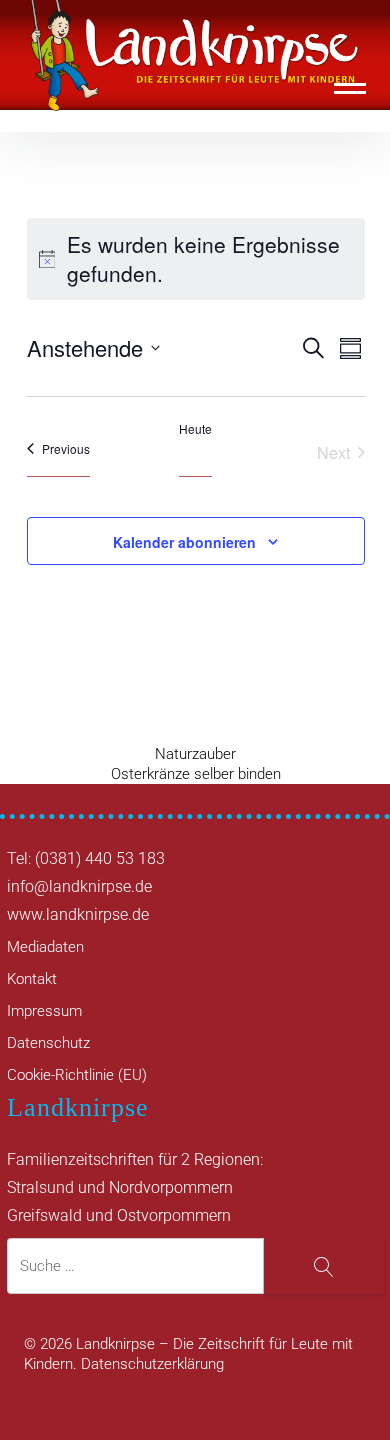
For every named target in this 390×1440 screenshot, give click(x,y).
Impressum (44, 1011)
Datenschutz (48, 1043)
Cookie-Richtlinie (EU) (77, 1075)
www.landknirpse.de (78, 914)
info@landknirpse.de (79, 886)
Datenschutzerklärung (152, 1364)
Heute (195, 429)
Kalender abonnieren (184, 542)
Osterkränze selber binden (196, 774)
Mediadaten (45, 947)
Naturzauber (195, 754)
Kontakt (32, 979)
